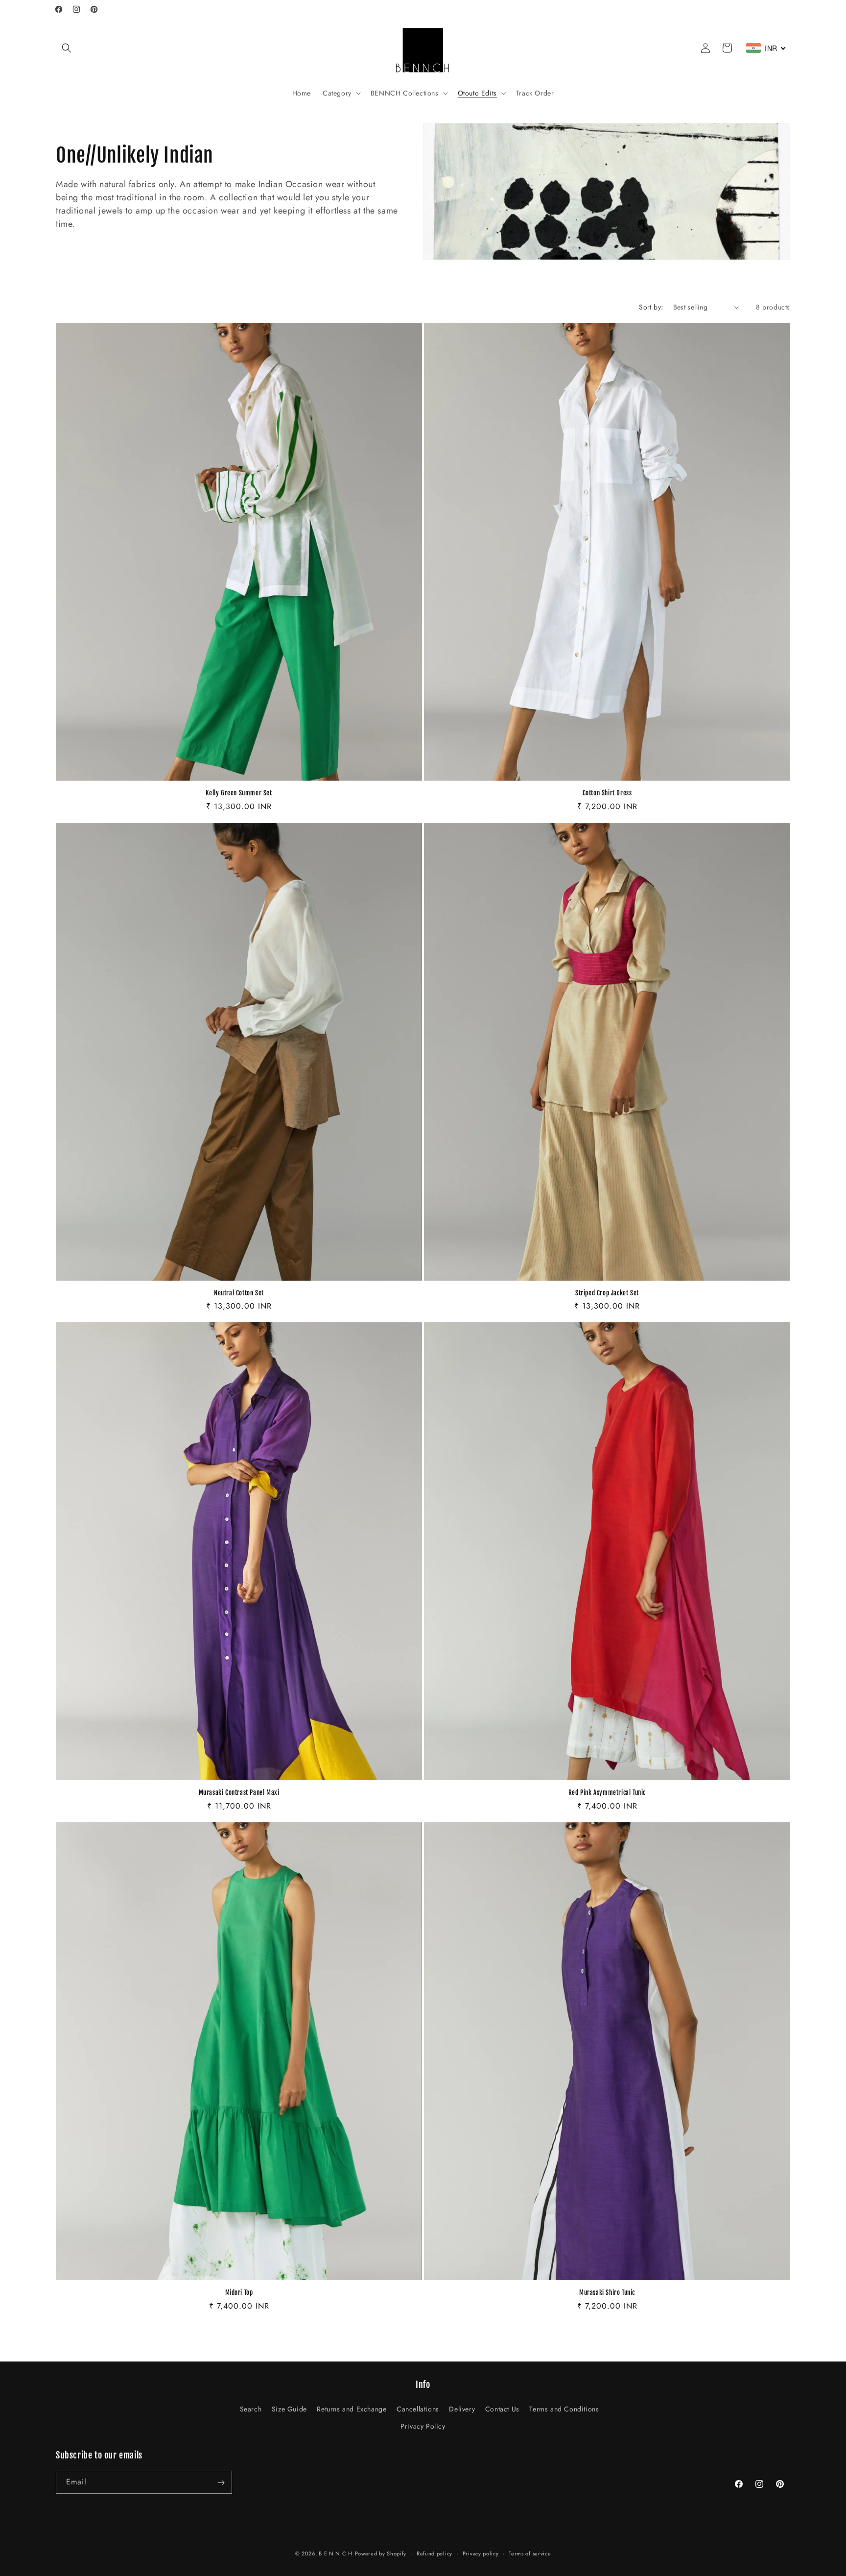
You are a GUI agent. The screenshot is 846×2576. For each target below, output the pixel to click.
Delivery (462, 2409)
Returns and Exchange (352, 2409)
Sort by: (651, 307)
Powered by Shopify (381, 2553)
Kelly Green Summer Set (239, 793)
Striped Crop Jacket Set (607, 1293)
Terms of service (530, 2553)
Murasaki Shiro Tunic (607, 2292)
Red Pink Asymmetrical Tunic (607, 1792)
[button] (67, 48)
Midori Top (239, 2292)
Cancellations (418, 2409)
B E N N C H (336, 2553)
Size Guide (289, 2409)
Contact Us (502, 2409)
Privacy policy (481, 2553)
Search (251, 2409)
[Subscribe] (221, 2483)
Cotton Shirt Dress (607, 793)
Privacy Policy (423, 2426)
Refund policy (435, 2553)
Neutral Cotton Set (239, 1293)
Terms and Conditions (564, 2409)
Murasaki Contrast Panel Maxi (239, 1792)
